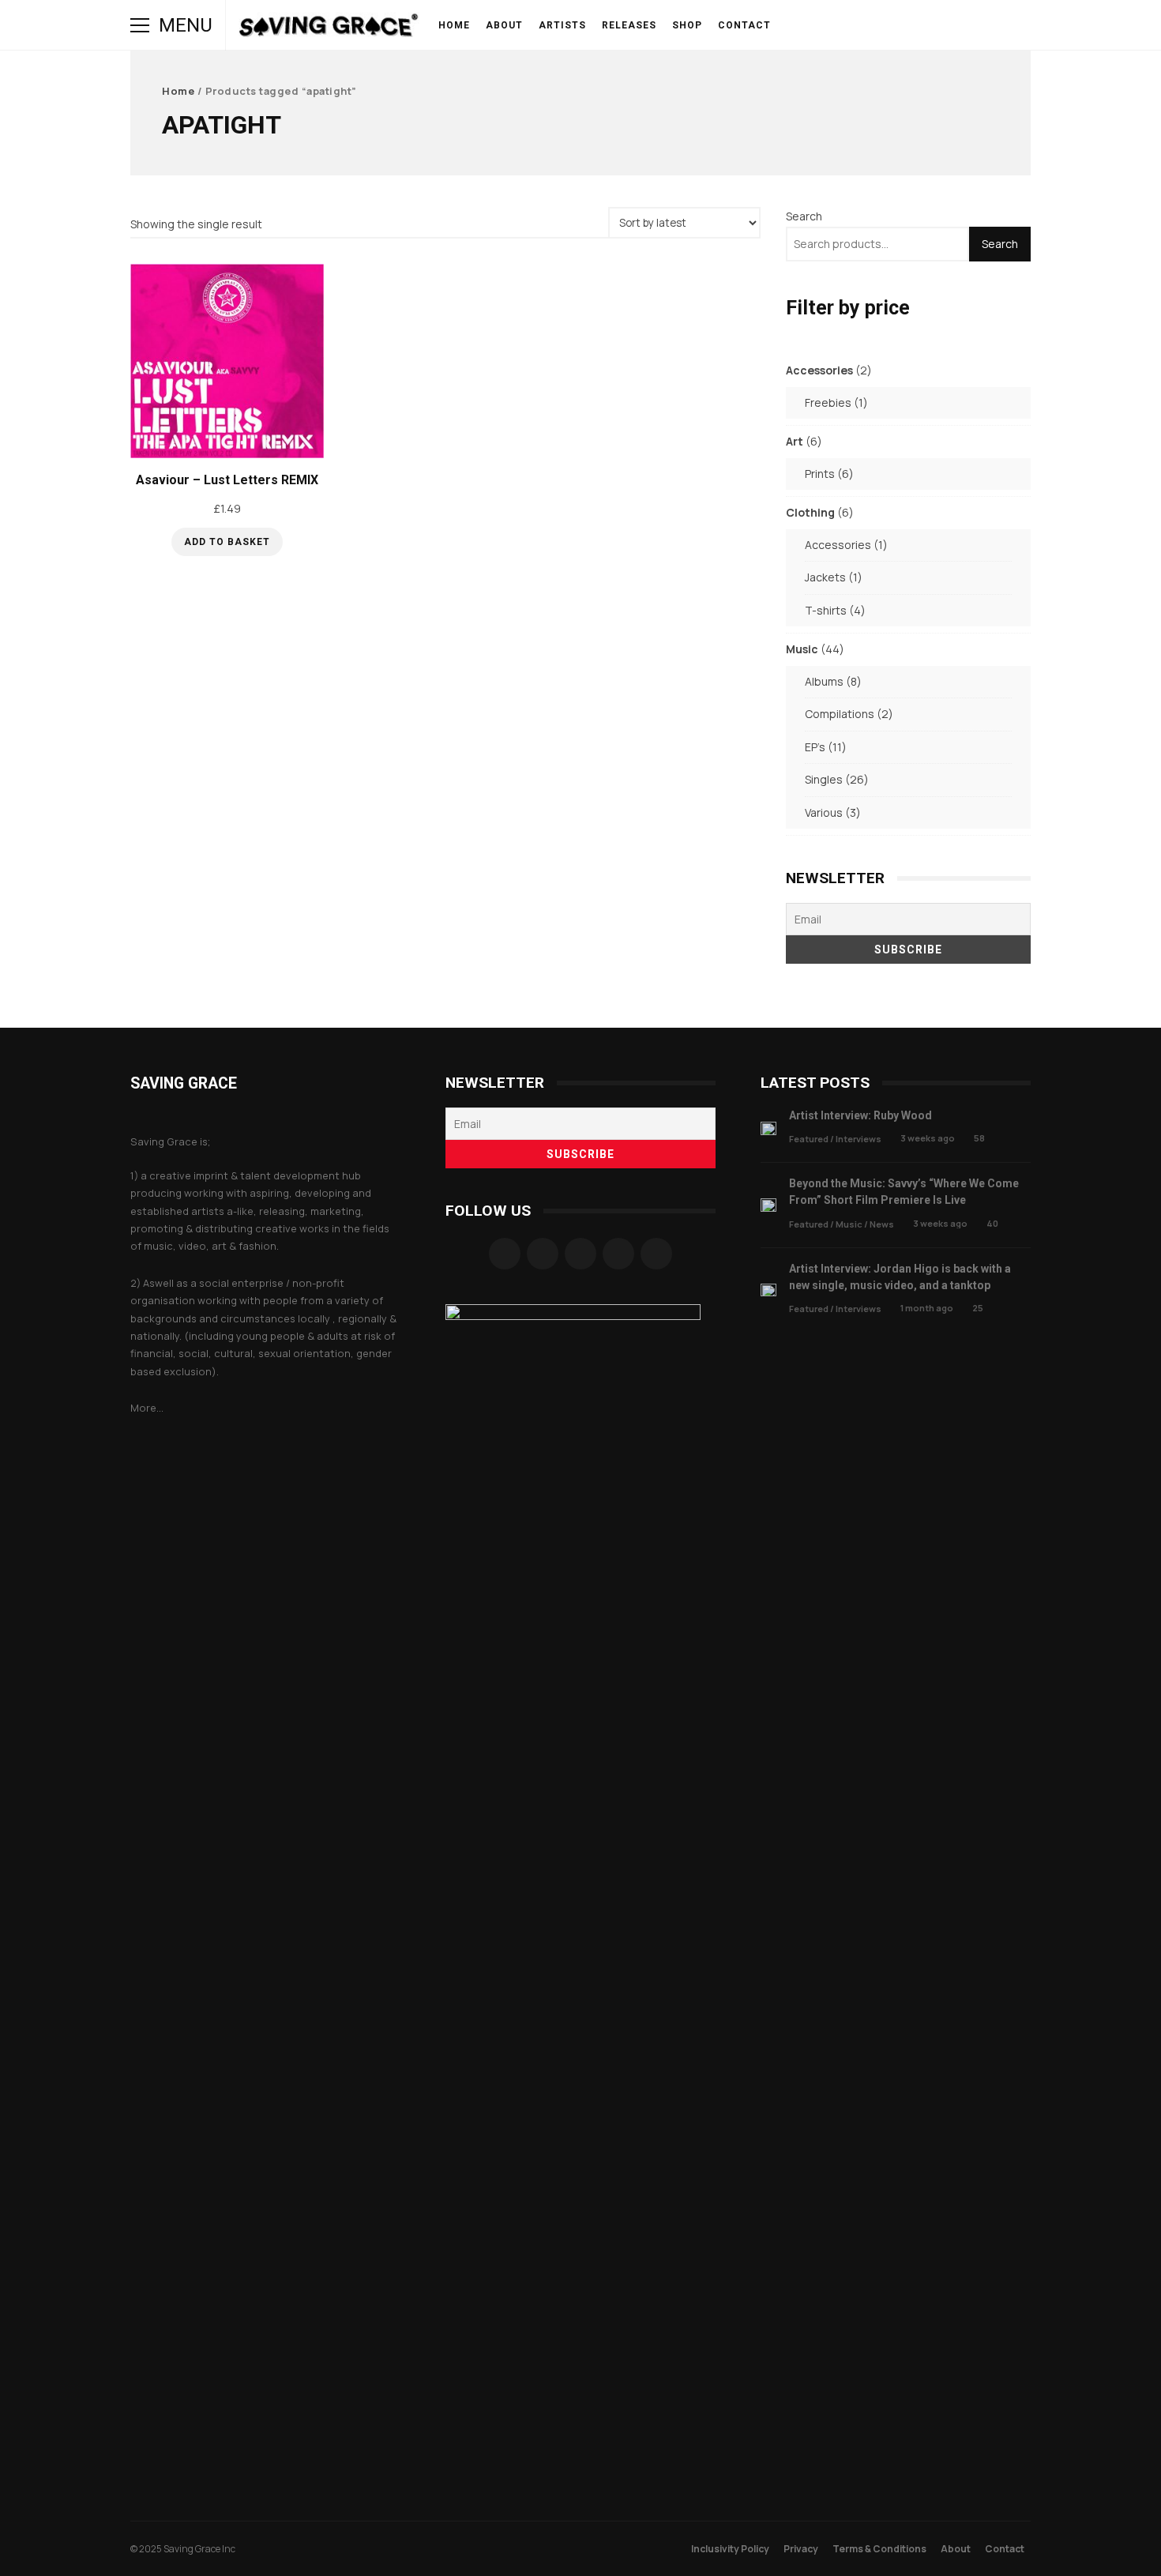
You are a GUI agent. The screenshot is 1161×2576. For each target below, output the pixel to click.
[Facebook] (505, 1254)
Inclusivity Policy (730, 2549)
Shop (687, 25)
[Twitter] (618, 1254)
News (882, 1224)
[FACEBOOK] (822, 25)
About (504, 25)
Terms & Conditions (879, 2549)
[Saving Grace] (329, 29)
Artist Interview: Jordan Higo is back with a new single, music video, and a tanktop (768, 1290)
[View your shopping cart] (977, 25)
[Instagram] (543, 1254)
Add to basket (227, 542)
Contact (744, 25)
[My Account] (955, 25)
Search (804, 216)
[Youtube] (656, 1254)
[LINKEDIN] (911, 25)
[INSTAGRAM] (844, 25)
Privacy (801, 2549)
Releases (629, 25)
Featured (809, 1139)
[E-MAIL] (933, 25)
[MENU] (140, 25)
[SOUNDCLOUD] (889, 25)
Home (454, 25)
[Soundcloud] (580, 1254)
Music (849, 1224)
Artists (562, 25)
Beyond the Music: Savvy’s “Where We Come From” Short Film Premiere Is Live (768, 1205)
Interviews (859, 1139)
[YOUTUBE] (866, 25)
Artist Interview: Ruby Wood (768, 1128)
